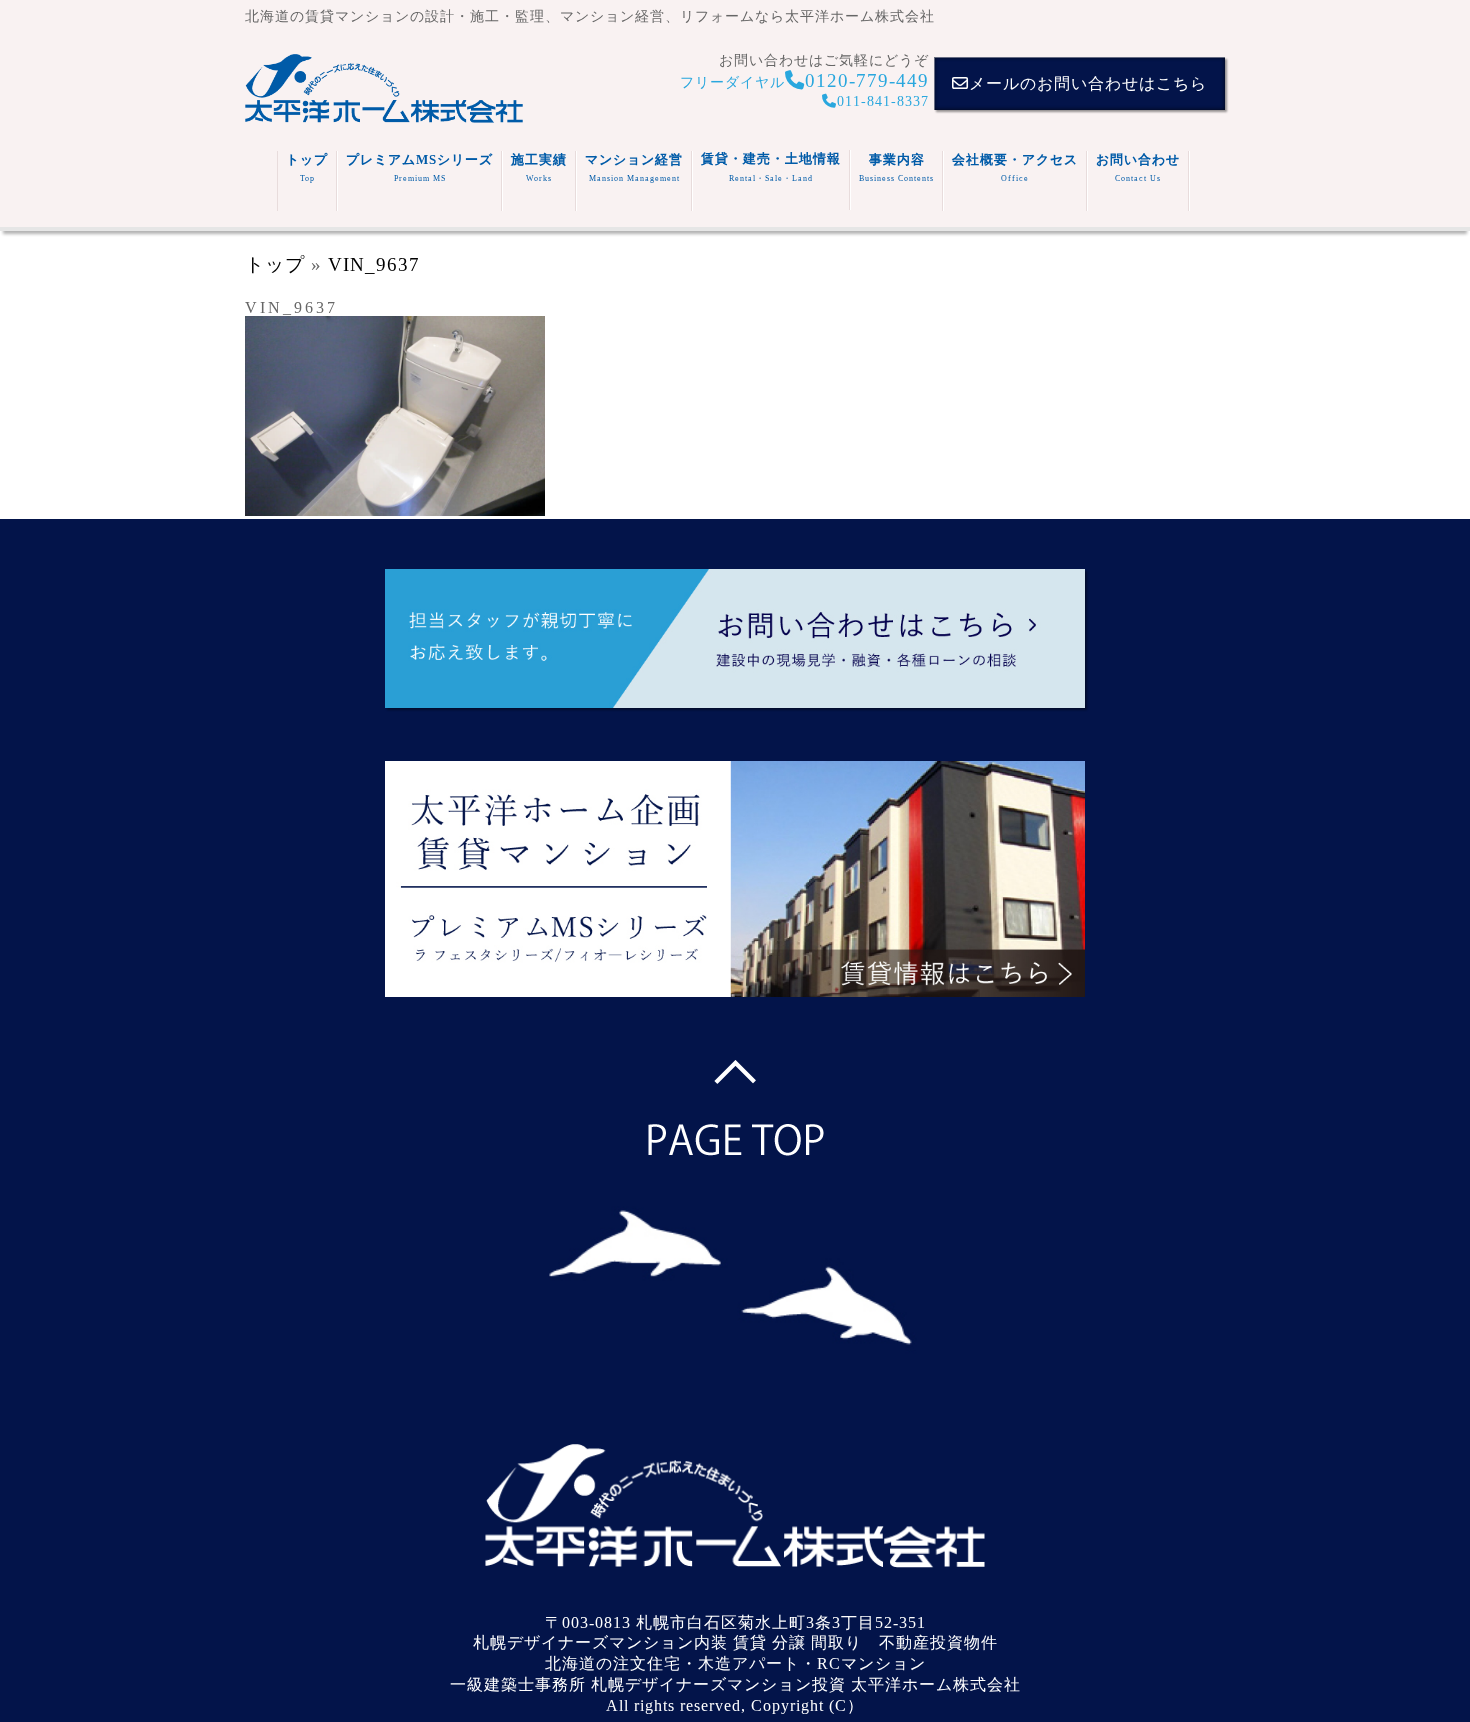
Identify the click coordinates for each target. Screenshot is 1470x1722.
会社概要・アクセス (1015, 167)
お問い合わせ (1138, 167)
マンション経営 (634, 167)
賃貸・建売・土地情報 (771, 167)
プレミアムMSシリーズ (419, 167)
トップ (307, 167)
